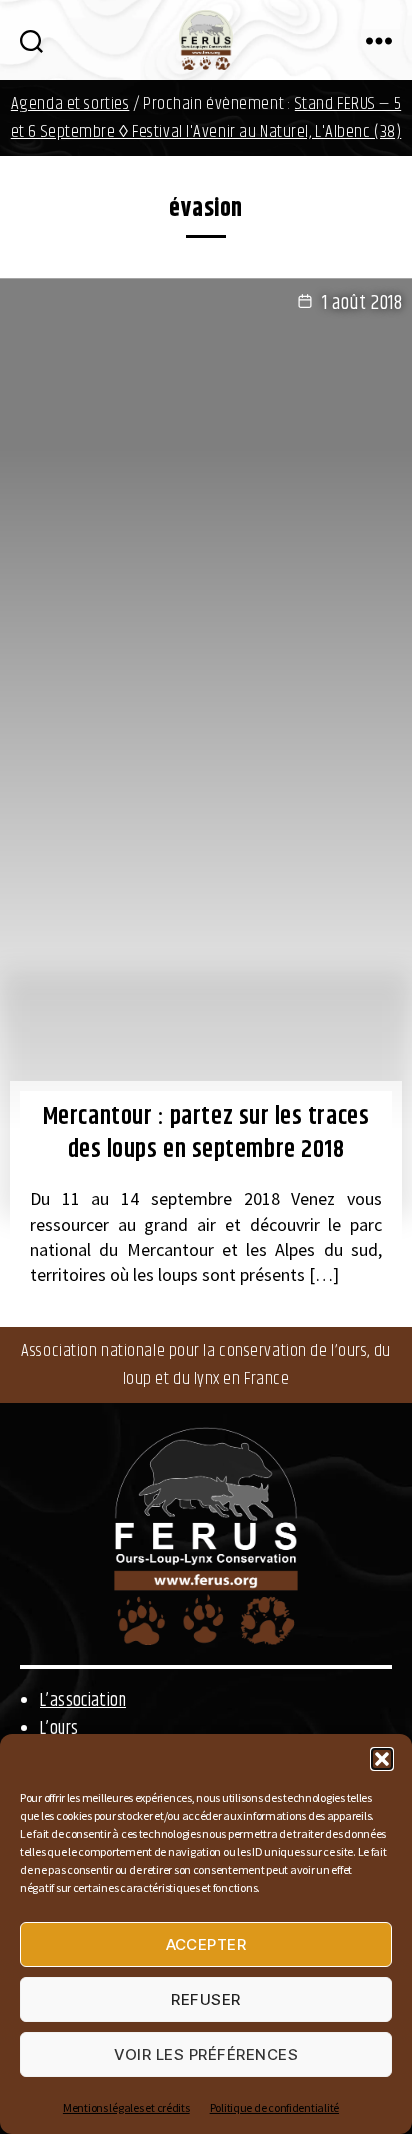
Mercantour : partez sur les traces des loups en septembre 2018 (206, 1133)
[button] (382, 1759)
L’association (83, 1701)
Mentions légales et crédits (126, 2107)
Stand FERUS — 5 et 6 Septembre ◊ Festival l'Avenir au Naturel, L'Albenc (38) (206, 118)
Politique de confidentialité (274, 2107)
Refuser (206, 1999)
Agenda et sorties (70, 104)
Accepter (206, 1944)
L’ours (59, 1729)
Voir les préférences (206, 2054)
